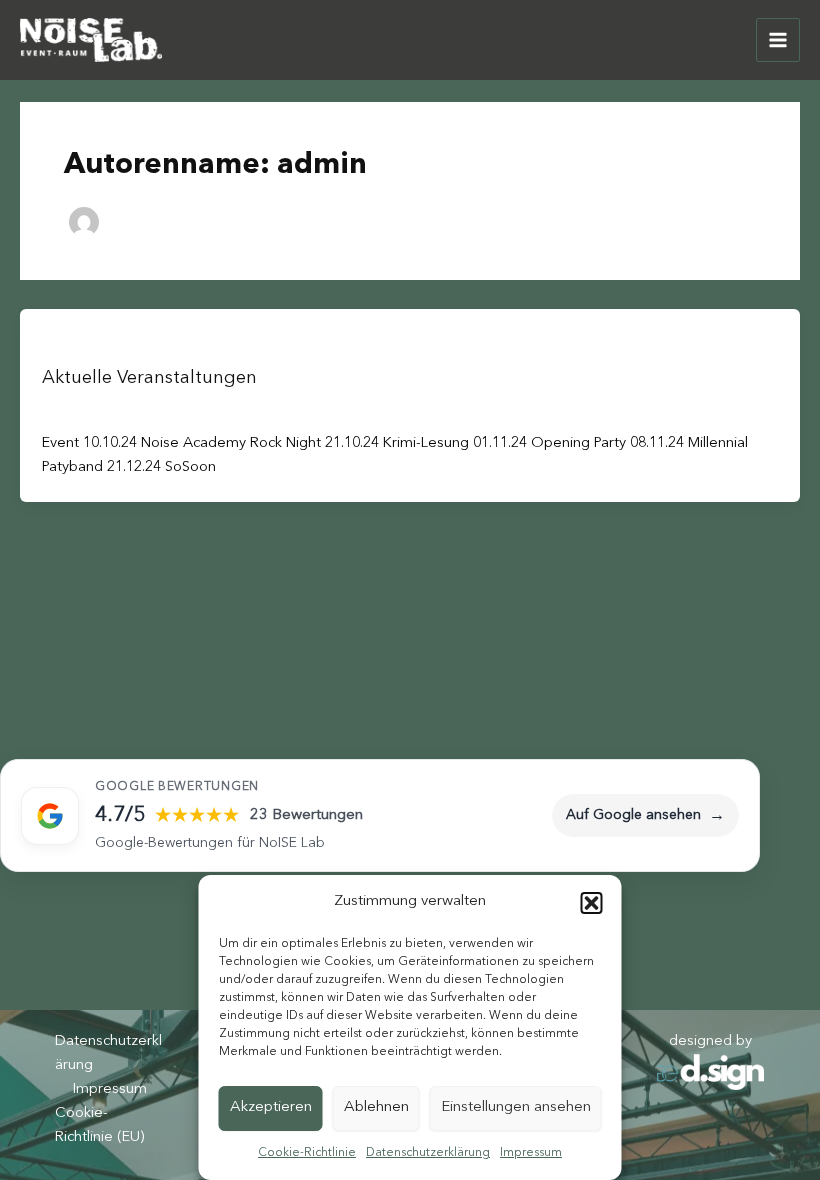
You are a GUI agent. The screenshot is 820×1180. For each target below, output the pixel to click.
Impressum (531, 1153)
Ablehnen (376, 1107)
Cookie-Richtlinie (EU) (99, 1125)
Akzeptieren (271, 1107)
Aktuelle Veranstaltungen (149, 378)
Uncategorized (86, 342)
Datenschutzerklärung (428, 1153)
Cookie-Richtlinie (307, 1153)
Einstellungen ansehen (516, 1107)
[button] (592, 903)
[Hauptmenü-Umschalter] (778, 40)
